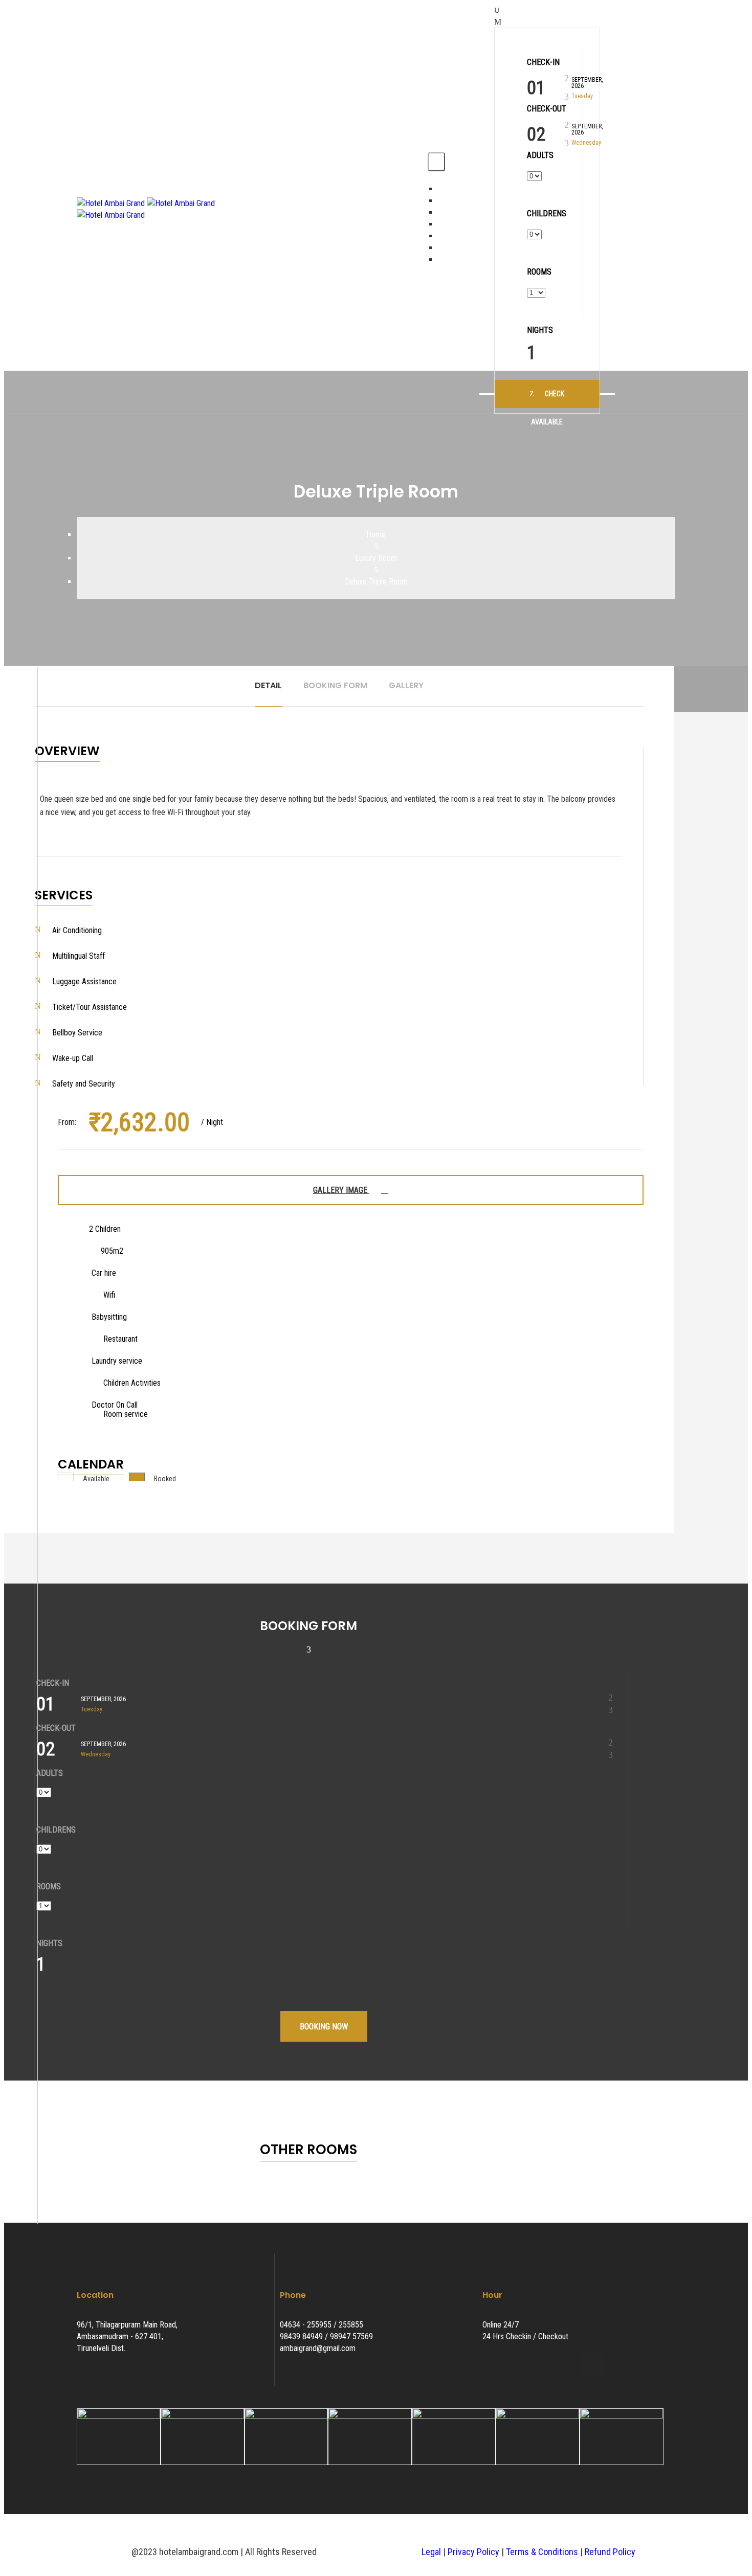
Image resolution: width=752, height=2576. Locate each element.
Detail (268, 685)
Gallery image (341, 1190)
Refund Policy (610, 2552)
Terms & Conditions (542, 2552)
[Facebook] (565, 2365)
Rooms (539, 272)
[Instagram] (593, 2365)
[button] (645, 209)
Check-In (543, 62)
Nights (540, 330)
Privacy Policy (473, 2552)
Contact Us (456, 259)
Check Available (548, 399)
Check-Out (547, 109)
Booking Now (324, 2027)
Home (376, 535)
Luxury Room (376, 558)
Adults (540, 155)
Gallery (406, 685)
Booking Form (335, 685)
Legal (431, 2552)
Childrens (547, 214)
